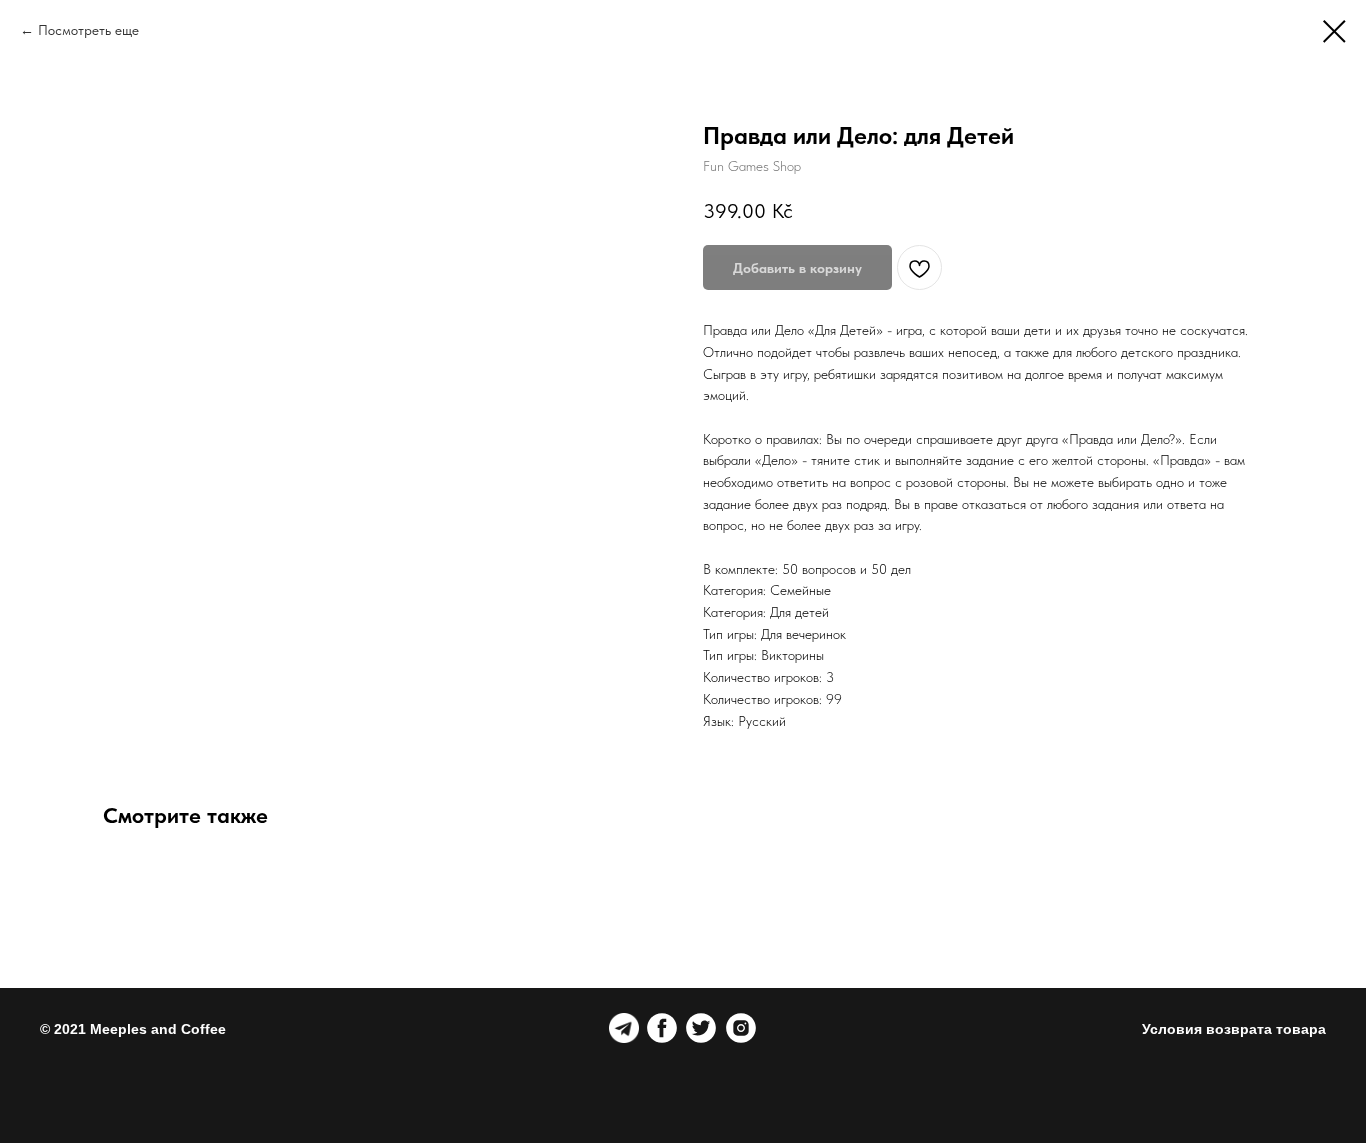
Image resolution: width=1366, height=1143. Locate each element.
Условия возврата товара (1234, 1029)
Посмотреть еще (88, 30)
